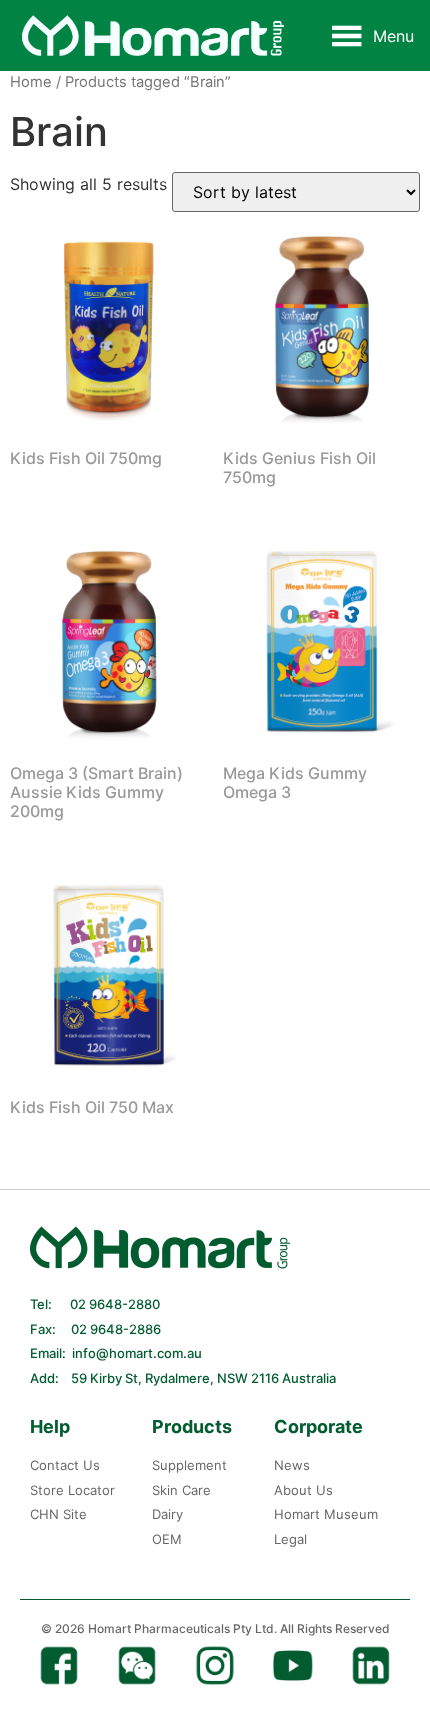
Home (31, 82)
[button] (393, 36)
